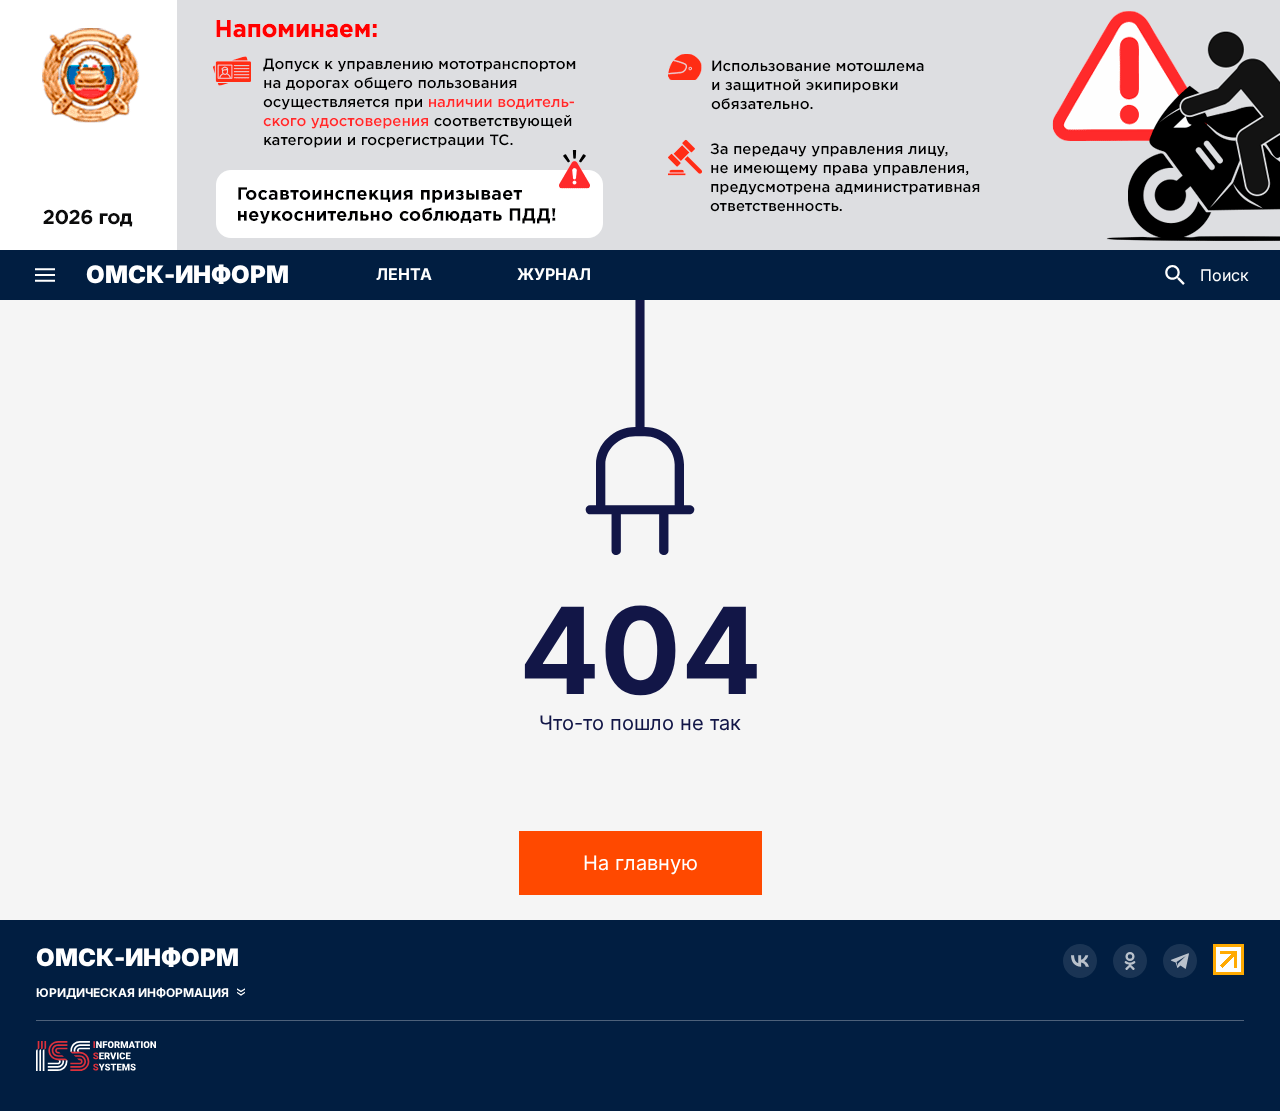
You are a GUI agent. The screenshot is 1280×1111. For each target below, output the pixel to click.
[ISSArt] (640, 1052)
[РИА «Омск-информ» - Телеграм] (1180, 961)
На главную (640, 863)
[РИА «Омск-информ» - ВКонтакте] (1080, 961)
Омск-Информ (187, 275)
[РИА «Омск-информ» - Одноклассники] (1130, 961)
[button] (45, 275)
